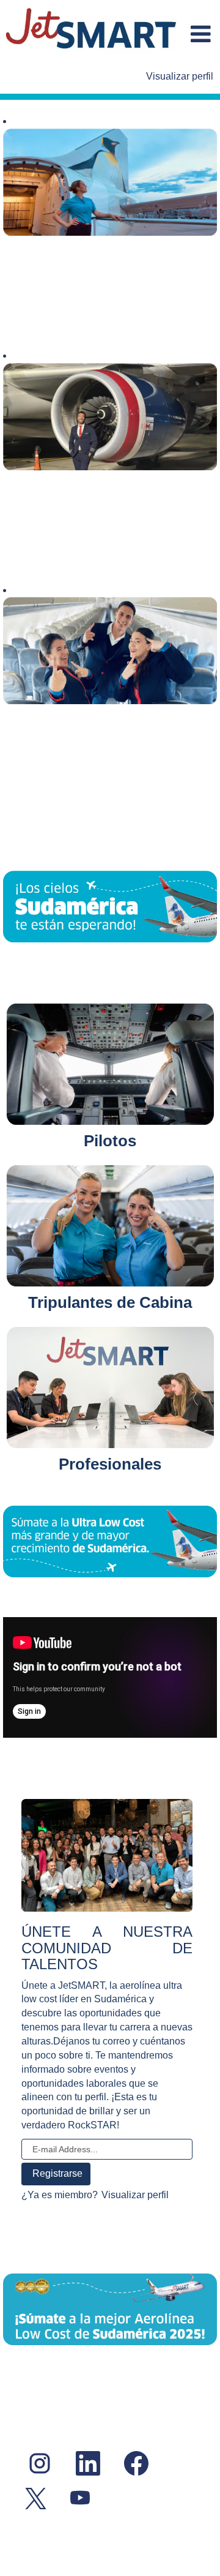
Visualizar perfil (180, 76)
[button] (200, 35)
